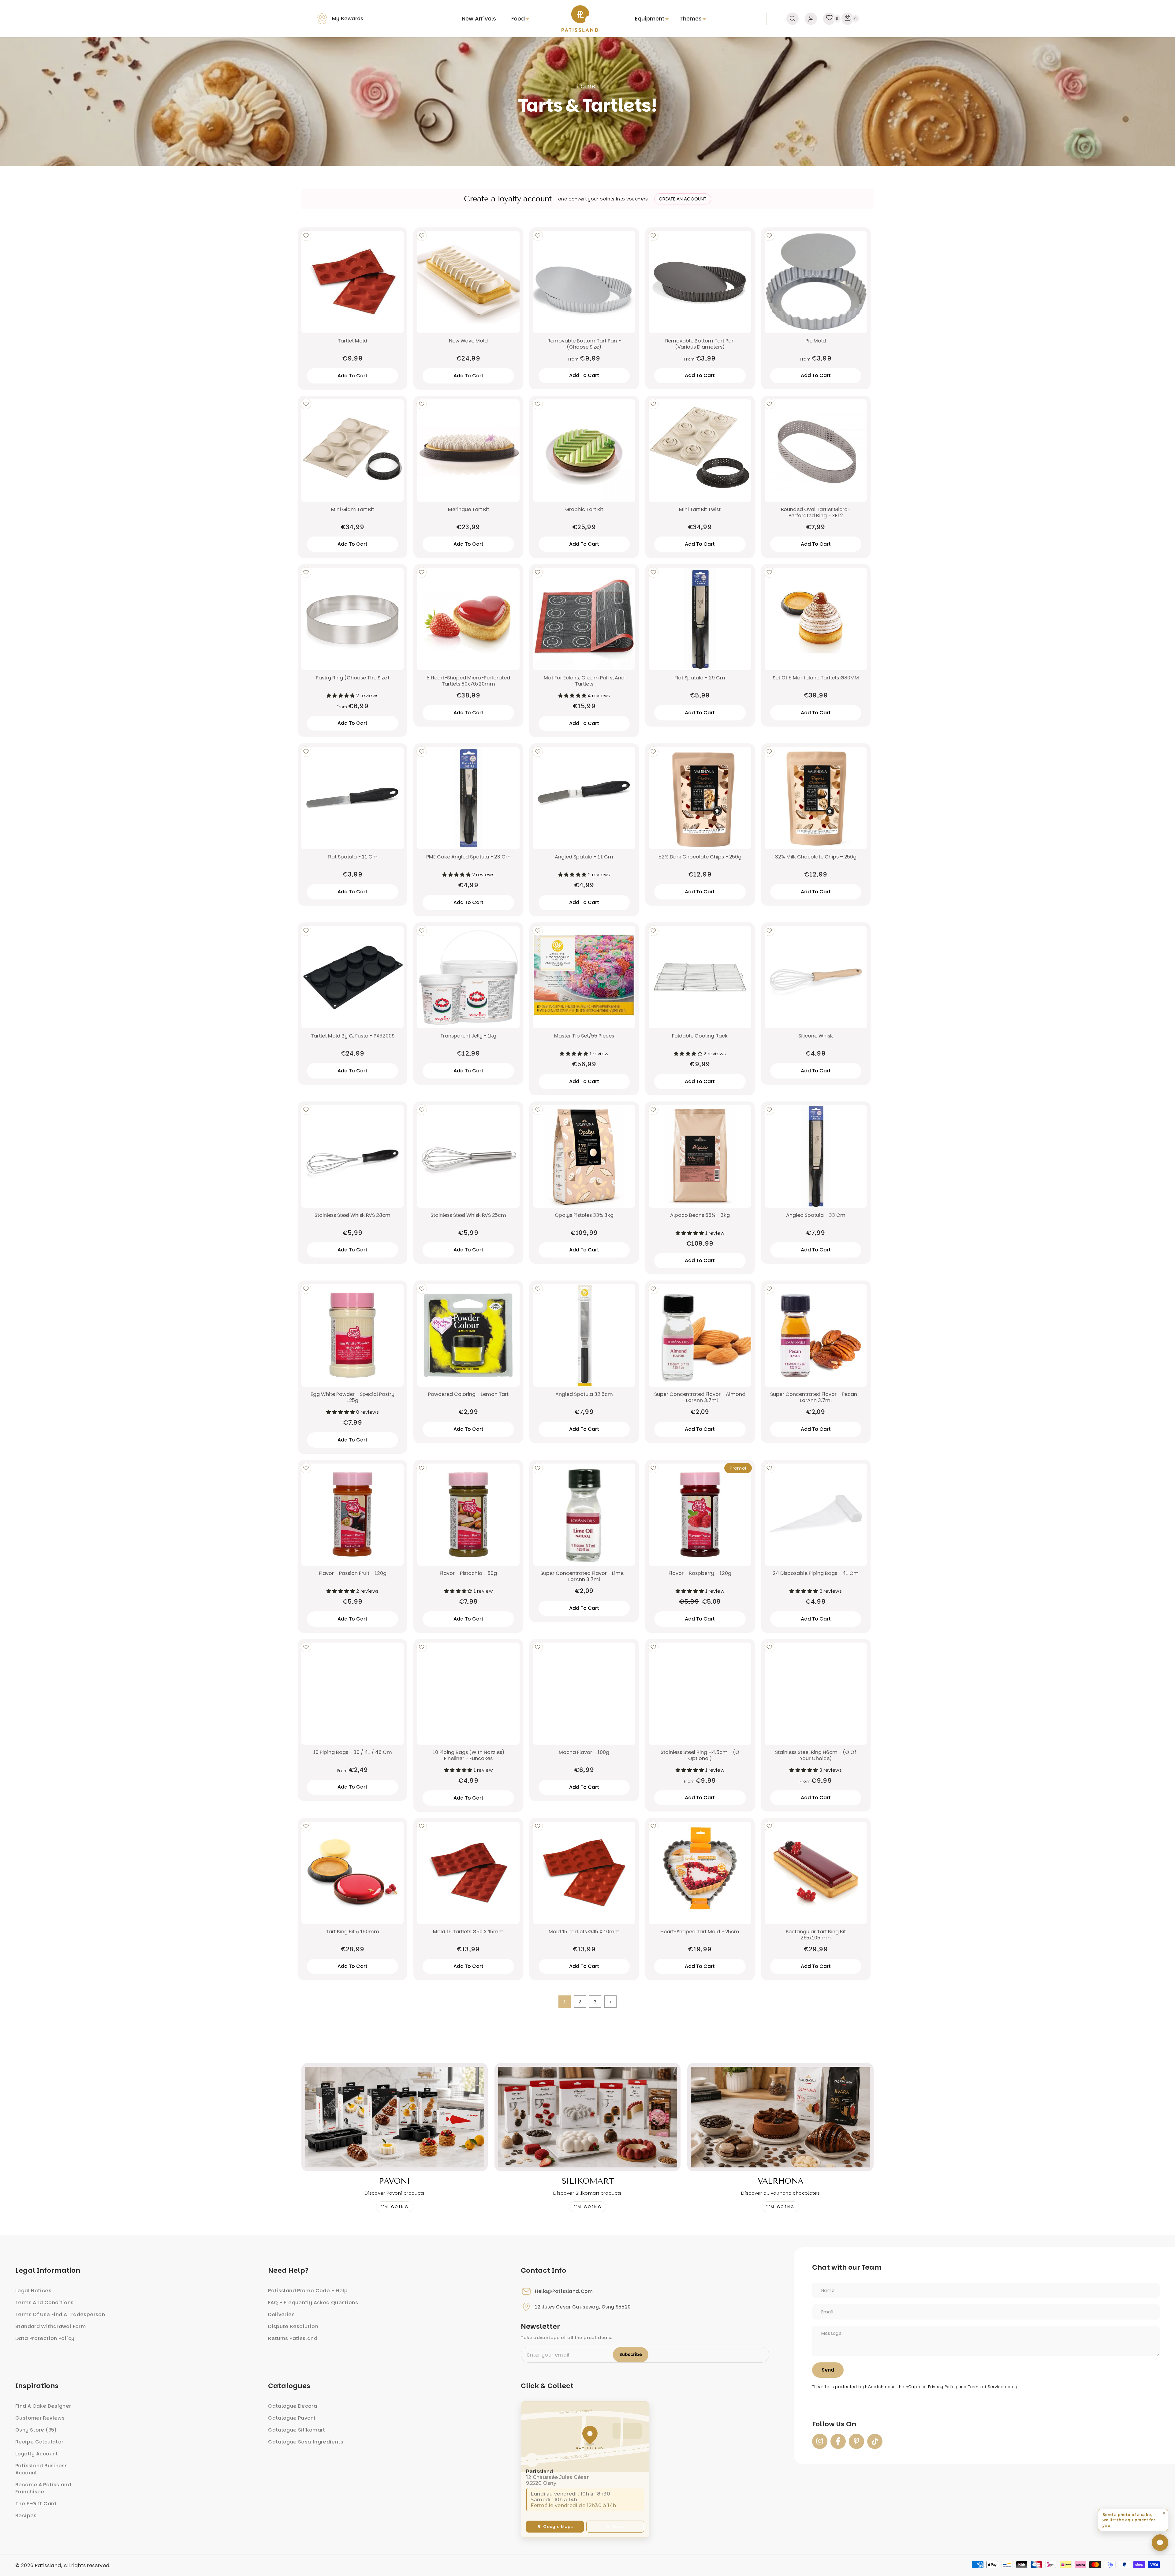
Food (518, 19)
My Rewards (348, 19)
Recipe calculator (39, 2442)
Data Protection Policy (45, 2338)
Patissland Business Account (41, 2469)
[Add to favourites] (306, 236)
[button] (1133, 2520)
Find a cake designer (43, 2406)
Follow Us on (834, 2424)
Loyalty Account (37, 2454)
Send (828, 2370)
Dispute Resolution (293, 2326)
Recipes (26, 2516)
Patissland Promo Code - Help (308, 2291)
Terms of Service (986, 2387)
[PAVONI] (395, 2117)
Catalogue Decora (293, 2406)
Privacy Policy (942, 2387)
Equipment (650, 19)
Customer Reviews (40, 2418)
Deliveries (281, 2314)
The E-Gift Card (36, 2504)
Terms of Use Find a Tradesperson (60, 2314)
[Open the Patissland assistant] (1160, 2543)
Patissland (48, 2565)
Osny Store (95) (36, 2430)
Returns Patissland (293, 2338)
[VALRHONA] (780, 2117)
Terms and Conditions (45, 2303)
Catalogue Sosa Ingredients (306, 2442)
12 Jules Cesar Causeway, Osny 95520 (583, 2307)
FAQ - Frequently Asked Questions (313, 2303)
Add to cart (584, 375)
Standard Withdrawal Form (50, 2326)
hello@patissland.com (564, 2291)
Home (586, 86)
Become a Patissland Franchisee (43, 2488)
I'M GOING (394, 2207)
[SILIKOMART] (588, 2117)
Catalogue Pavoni (292, 2418)
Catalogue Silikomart (297, 2430)
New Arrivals (479, 19)
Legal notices (33, 2291)
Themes (691, 19)
